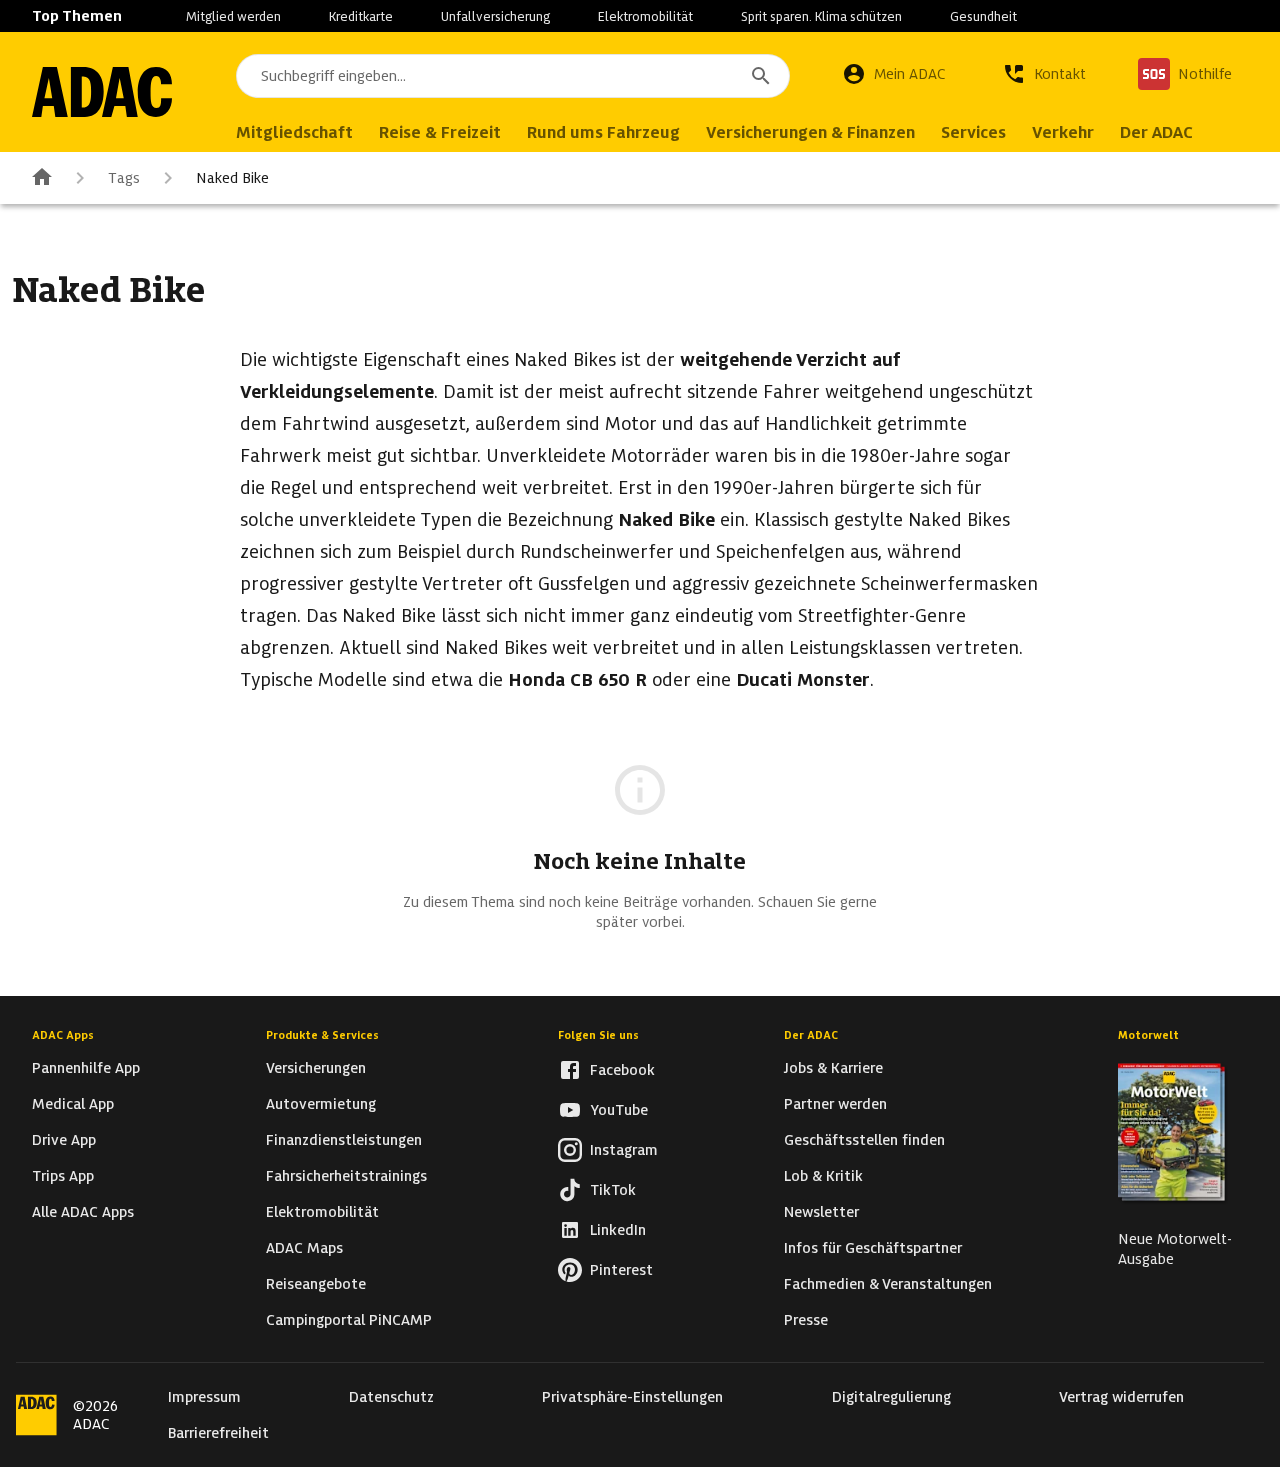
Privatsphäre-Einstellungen (632, 1397)
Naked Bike (232, 178)
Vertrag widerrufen (1121, 1397)
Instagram (624, 1150)
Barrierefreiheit (218, 1433)
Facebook (622, 1070)
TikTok (613, 1190)
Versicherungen (316, 1068)
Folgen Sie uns (598, 1035)
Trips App (63, 1176)
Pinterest (621, 1270)
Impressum (204, 1397)
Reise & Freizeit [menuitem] (440, 132)
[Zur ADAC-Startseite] (102, 92)
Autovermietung (321, 1104)
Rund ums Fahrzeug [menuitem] (603, 132)
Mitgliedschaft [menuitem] (294, 132)
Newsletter (821, 1212)
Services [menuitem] (973, 132)
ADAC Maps (304, 1248)
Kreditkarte (361, 16)
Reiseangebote (316, 1284)
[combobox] (513, 76)
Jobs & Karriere (833, 1068)
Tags (124, 178)
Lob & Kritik (823, 1176)
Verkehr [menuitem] (1063, 132)
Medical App (73, 1104)
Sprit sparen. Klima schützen (821, 16)
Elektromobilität (645, 16)
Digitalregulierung (891, 1397)
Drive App (64, 1140)
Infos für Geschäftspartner (873, 1248)
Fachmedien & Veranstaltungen (888, 1284)
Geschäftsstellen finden (864, 1140)
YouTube (619, 1110)
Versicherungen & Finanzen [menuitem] (810, 132)
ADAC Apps (63, 1035)
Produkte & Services (322, 1035)
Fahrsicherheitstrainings (346, 1176)
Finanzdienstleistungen (344, 1140)
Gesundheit (983, 16)
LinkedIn (618, 1230)
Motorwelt (1148, 1035)
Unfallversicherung (495, 16)
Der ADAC (811, 1035)
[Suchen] (761, 76)
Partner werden (835, 1104)
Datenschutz (391, 1397)
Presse (806, 1320)
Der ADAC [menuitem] (1156, 132)
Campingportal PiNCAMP (349, 1320)
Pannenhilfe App (86, 1068)
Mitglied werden (233, 16)
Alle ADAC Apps (83, 1212)
